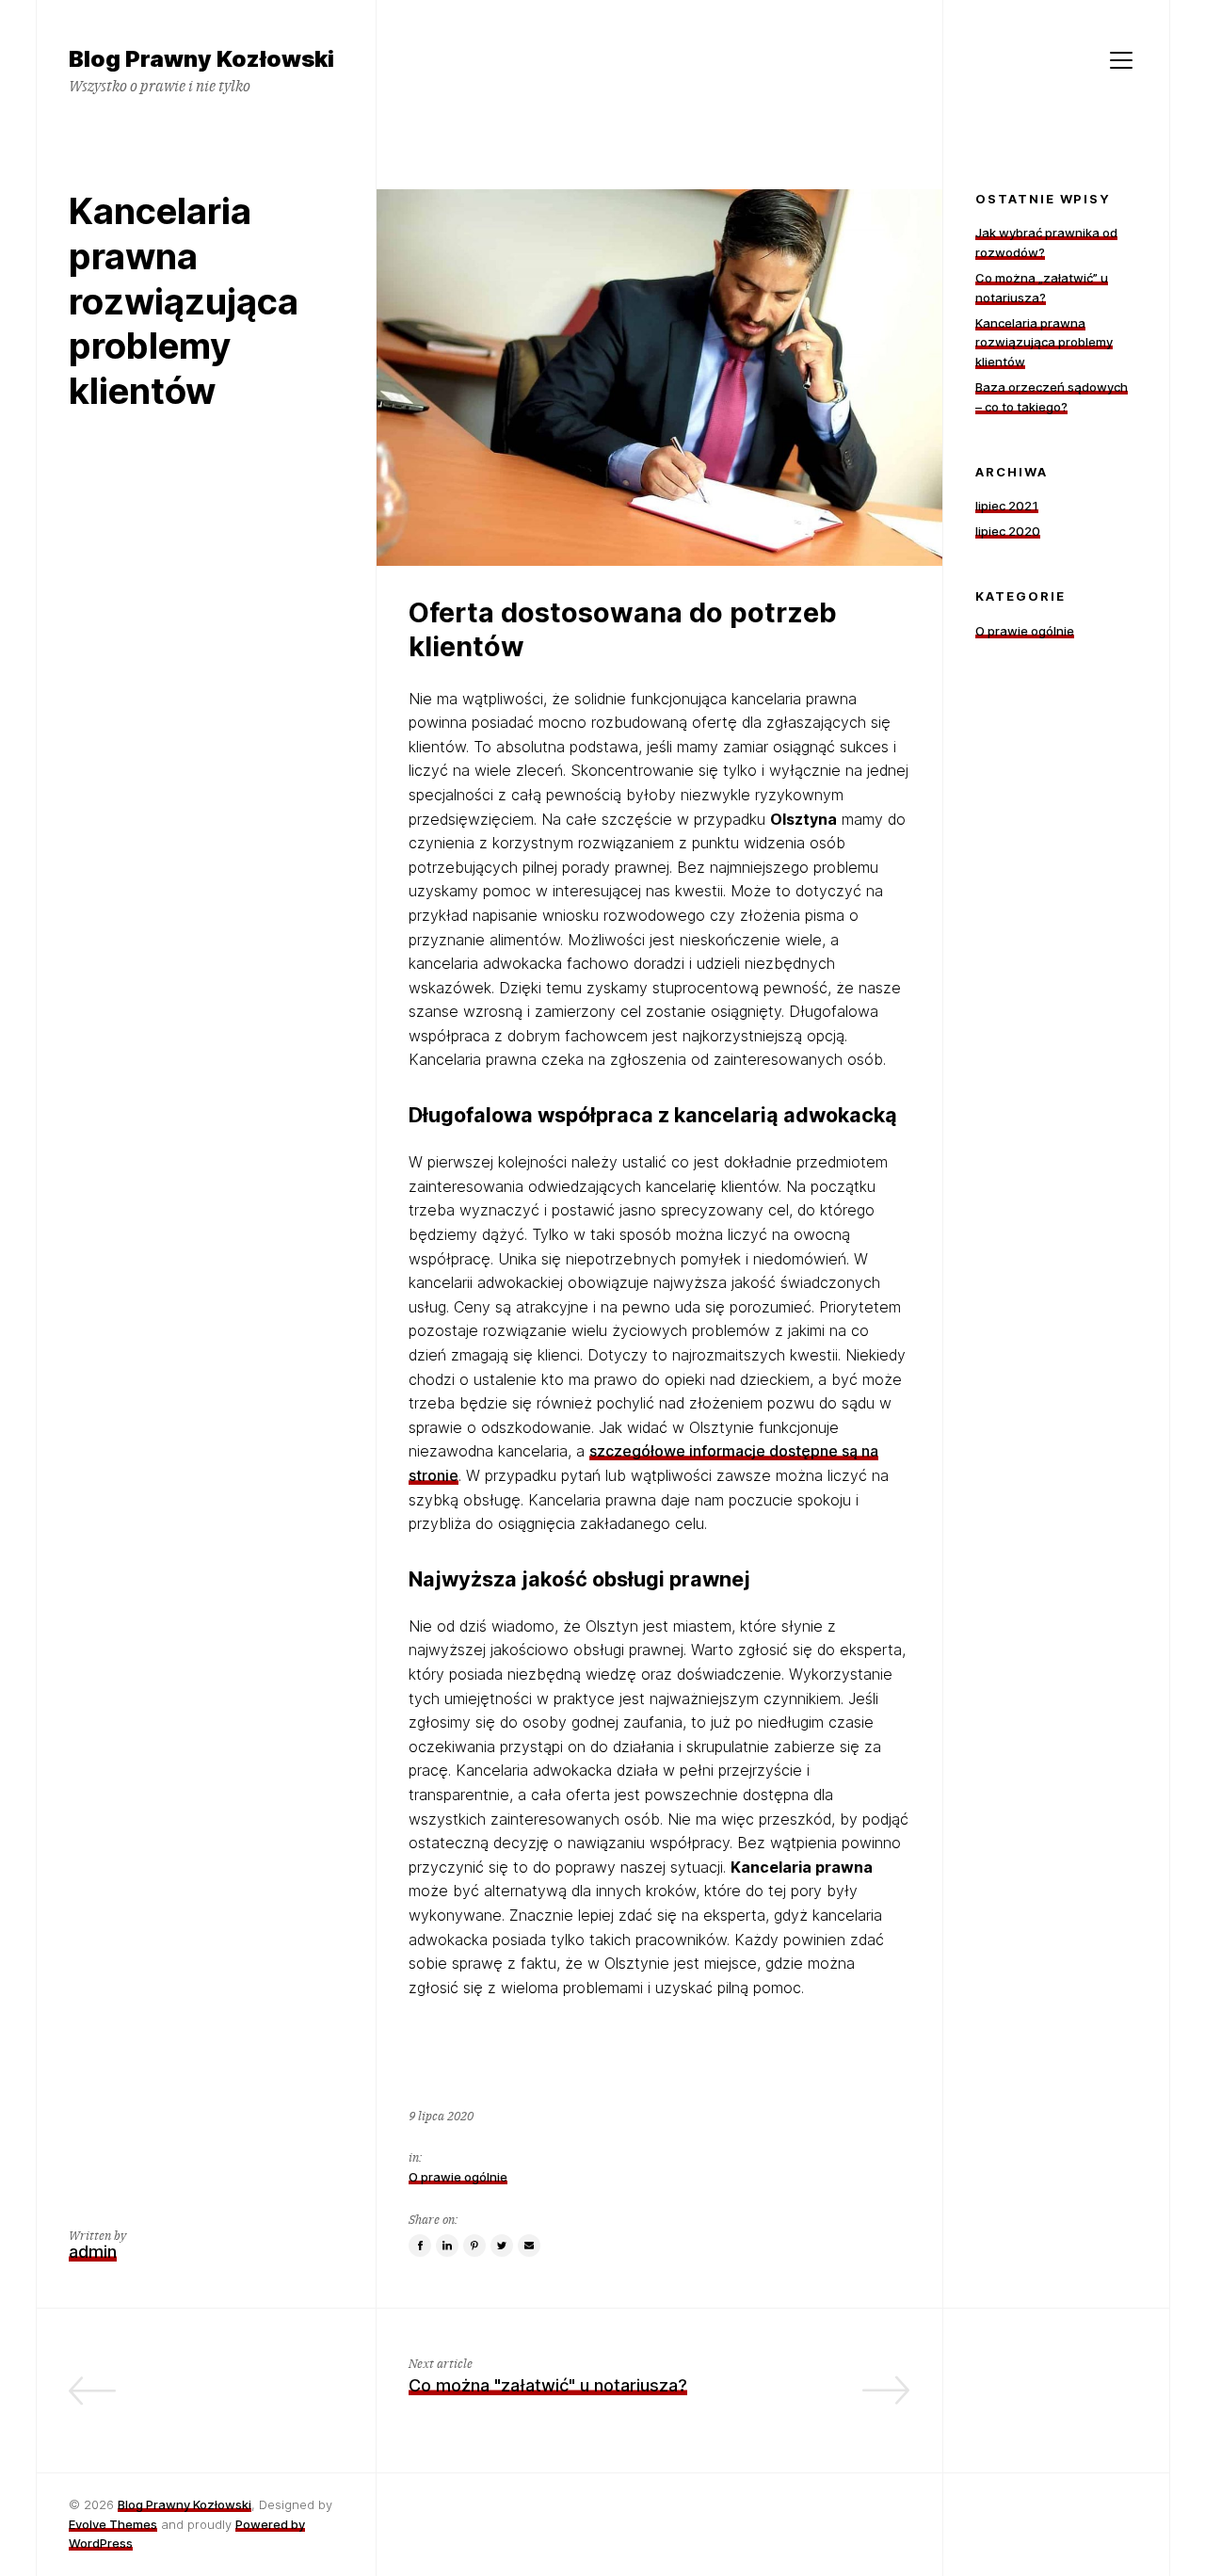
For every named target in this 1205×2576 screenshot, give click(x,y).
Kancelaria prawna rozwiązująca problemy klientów (1044, 343)
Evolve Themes (113, 2524)
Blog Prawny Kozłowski (185, 2504)
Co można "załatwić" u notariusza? (548, 2385)
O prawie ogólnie (458, 2177)
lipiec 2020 (1008, 531)
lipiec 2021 (1007, 506)
